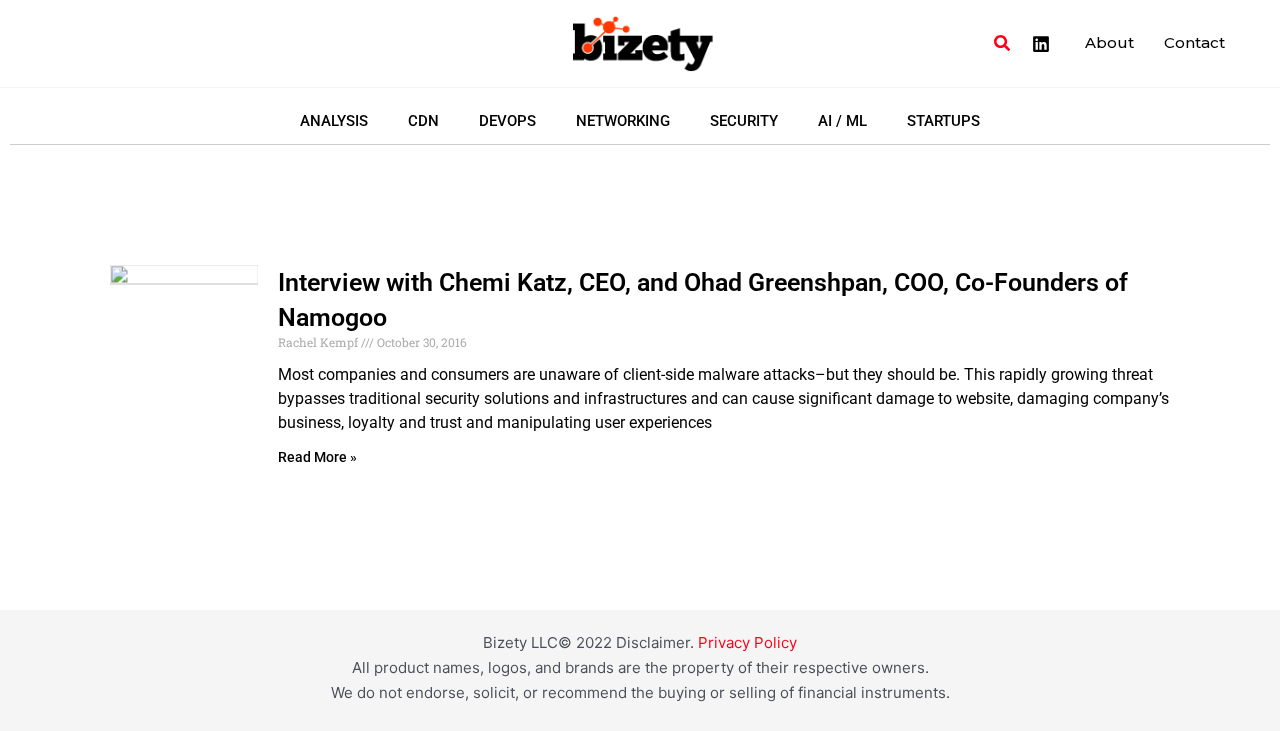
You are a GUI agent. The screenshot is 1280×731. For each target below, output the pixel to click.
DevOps (507, 121)
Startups (943, 121)
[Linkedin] (1041, 44)
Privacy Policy (747, 642)
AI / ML (842, 121)
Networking (623, 121)
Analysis (334, 121)
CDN (423, 121)
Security (744, 121)
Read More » (317, 457)
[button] (1003, 43)
